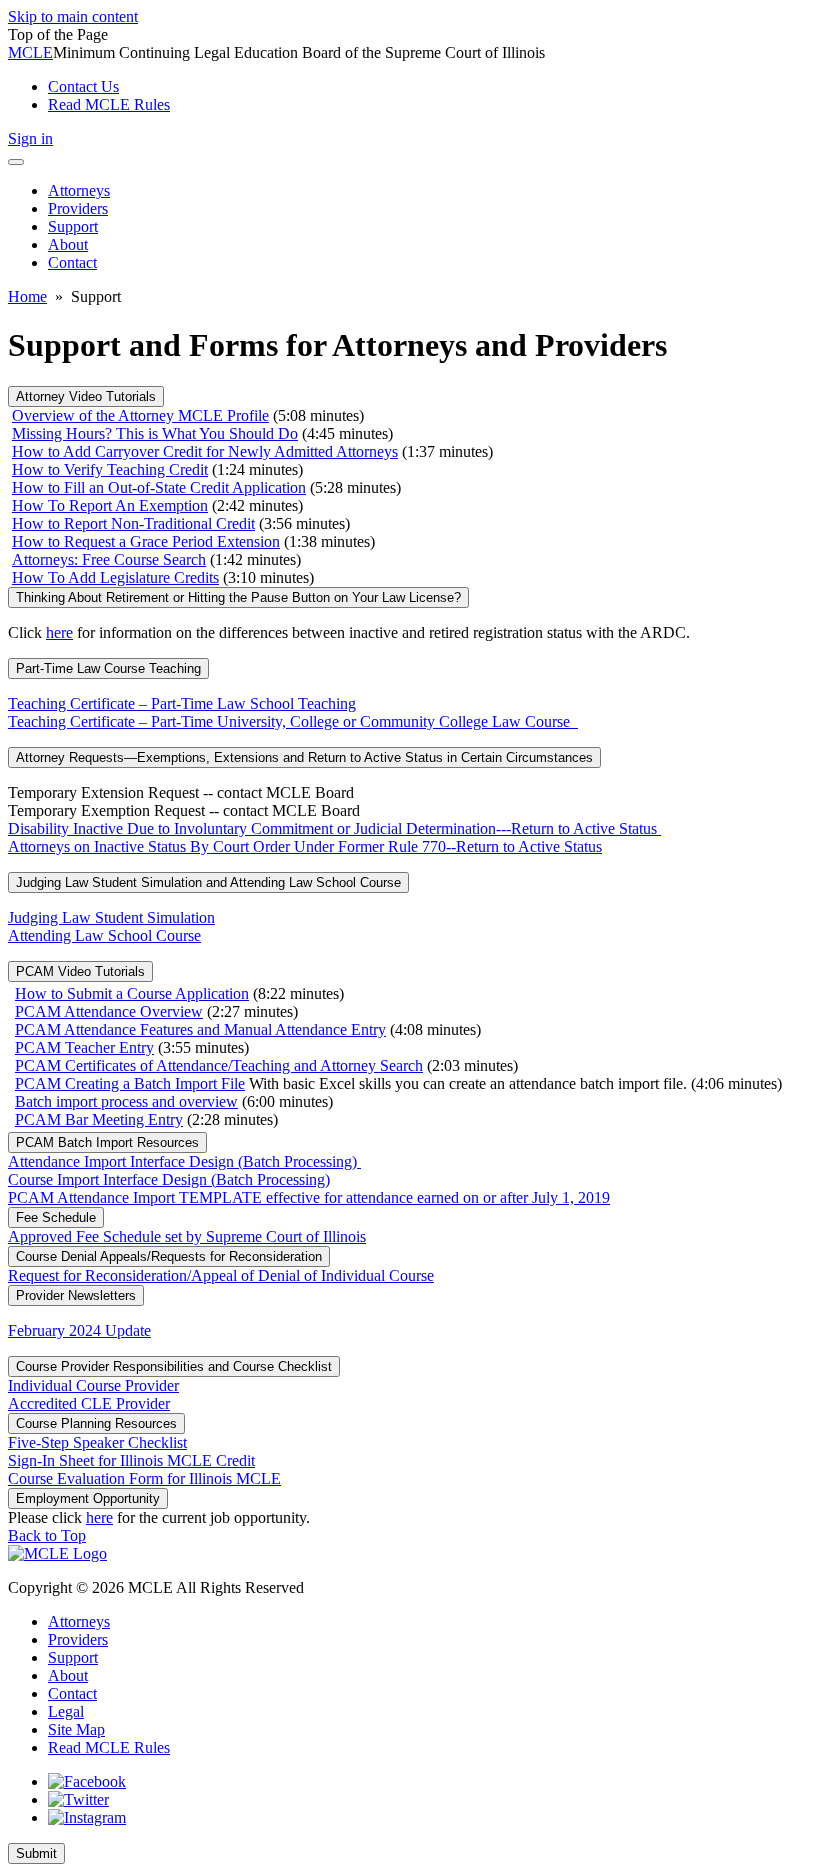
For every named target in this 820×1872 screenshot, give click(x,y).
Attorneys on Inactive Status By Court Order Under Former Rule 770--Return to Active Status (305, 846)
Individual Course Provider (93, 1385)
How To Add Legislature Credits (115, 577)
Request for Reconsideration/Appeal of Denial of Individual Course (221, 1275)
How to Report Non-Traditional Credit (133, 523)
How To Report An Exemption (110, 505)
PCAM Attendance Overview (109, 1011)
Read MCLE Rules (109, 1747)
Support (73, 1657)
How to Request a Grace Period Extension (146, 541)
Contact (72, 1693)
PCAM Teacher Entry (84, 1047)
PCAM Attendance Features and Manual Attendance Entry (200, 1029)
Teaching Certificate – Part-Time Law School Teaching (182, 703)
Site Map (76, 1729)
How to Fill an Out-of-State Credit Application (159, 487)
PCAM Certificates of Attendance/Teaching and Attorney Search (219, 1065)
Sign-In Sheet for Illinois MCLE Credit (131, 1460)
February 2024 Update (79, 1330)
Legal (66, 1711)
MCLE (30, 52)
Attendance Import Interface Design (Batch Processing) (184, 1161)
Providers (78, 1639)
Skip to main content (73, 16)
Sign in (30, 138)
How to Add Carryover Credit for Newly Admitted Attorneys (205, 451)
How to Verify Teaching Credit (110, 469)
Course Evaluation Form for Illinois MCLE (144, 1478)
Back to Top (47, 1535)
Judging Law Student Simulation (111, 917)
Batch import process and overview (126, 1101)
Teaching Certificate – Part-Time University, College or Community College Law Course (293, 721)
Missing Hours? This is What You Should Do (155, 433)
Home (27, 296)
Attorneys (79, 1621)
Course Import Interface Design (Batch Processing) (169, 1179)
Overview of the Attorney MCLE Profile (140, 415)
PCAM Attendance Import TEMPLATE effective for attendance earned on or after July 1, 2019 (309, 1197)
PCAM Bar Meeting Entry (99, 1119)
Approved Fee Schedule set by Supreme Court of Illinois (187, 1236)
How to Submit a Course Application (132, 993)
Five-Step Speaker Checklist (97, 1442)
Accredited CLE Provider (89, 1403)
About (68, 1675)
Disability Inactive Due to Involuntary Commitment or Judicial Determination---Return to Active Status (334, 828)
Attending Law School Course (104, 935)
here (59, 632)
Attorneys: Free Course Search (109, 559)
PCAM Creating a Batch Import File (130, 1083)
